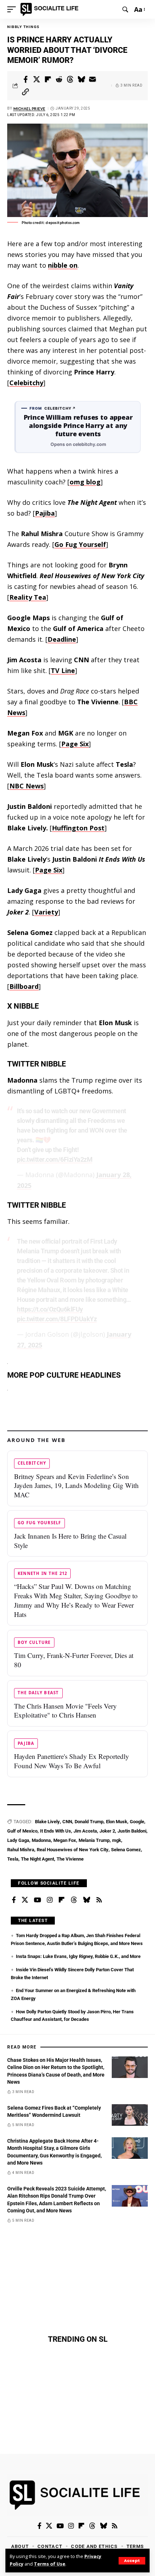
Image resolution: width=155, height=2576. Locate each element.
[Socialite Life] (51, 9)
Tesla (13, 1859)
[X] (25, 1900)
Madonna (41, 1840)
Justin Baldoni (132, 1831)
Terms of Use (50, 2564)
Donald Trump (89, 1822)
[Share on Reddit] (59, 79)
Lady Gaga (18, 1840)
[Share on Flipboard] (48, 79)
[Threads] (74, 1900)
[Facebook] (14, 1900)
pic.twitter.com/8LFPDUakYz (57, 1319)
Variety (46, 912)
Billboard (24, 986)
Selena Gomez (126, 1850)
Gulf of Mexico (22, 1831)
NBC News (26, 786)
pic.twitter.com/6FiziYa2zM (55, 1159)
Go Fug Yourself (80, 544)
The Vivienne (70, 1859)
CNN (67, 1822)
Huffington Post (78, 828)
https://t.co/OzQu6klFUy (50, 1309)
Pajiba (45, 513)
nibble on (63, 265)
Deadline (62, 639)
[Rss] (99, 1900)
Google (137, 1822)
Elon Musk (117, 1822)
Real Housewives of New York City (73, 1850)
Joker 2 (107, 1831)
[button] (132, 2561)
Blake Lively (47, 1822)
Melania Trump (94, 1840)
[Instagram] (50, 1900)
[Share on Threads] (70, 79)
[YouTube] (37, 1900)
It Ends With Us (56, 1831)
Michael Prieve (29, 109)
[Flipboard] (62, 1900)
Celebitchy (26, 383)
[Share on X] (37, 79)
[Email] (93, 79)
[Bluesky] (87, 1900)
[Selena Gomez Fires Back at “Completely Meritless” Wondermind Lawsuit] (130, 2115)
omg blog (85, 482)
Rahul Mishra (21, 1850)
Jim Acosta (85, 1831)
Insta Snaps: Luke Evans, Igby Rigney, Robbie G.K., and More (78, 1956)
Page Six (75, 744)
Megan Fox (65, 1840)
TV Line (63, 671)
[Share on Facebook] (26, 79)
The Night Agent (37, 1859)
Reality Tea (28, 597)
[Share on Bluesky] (81, 79)
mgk (117, 1840)
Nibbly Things (23, 27)
